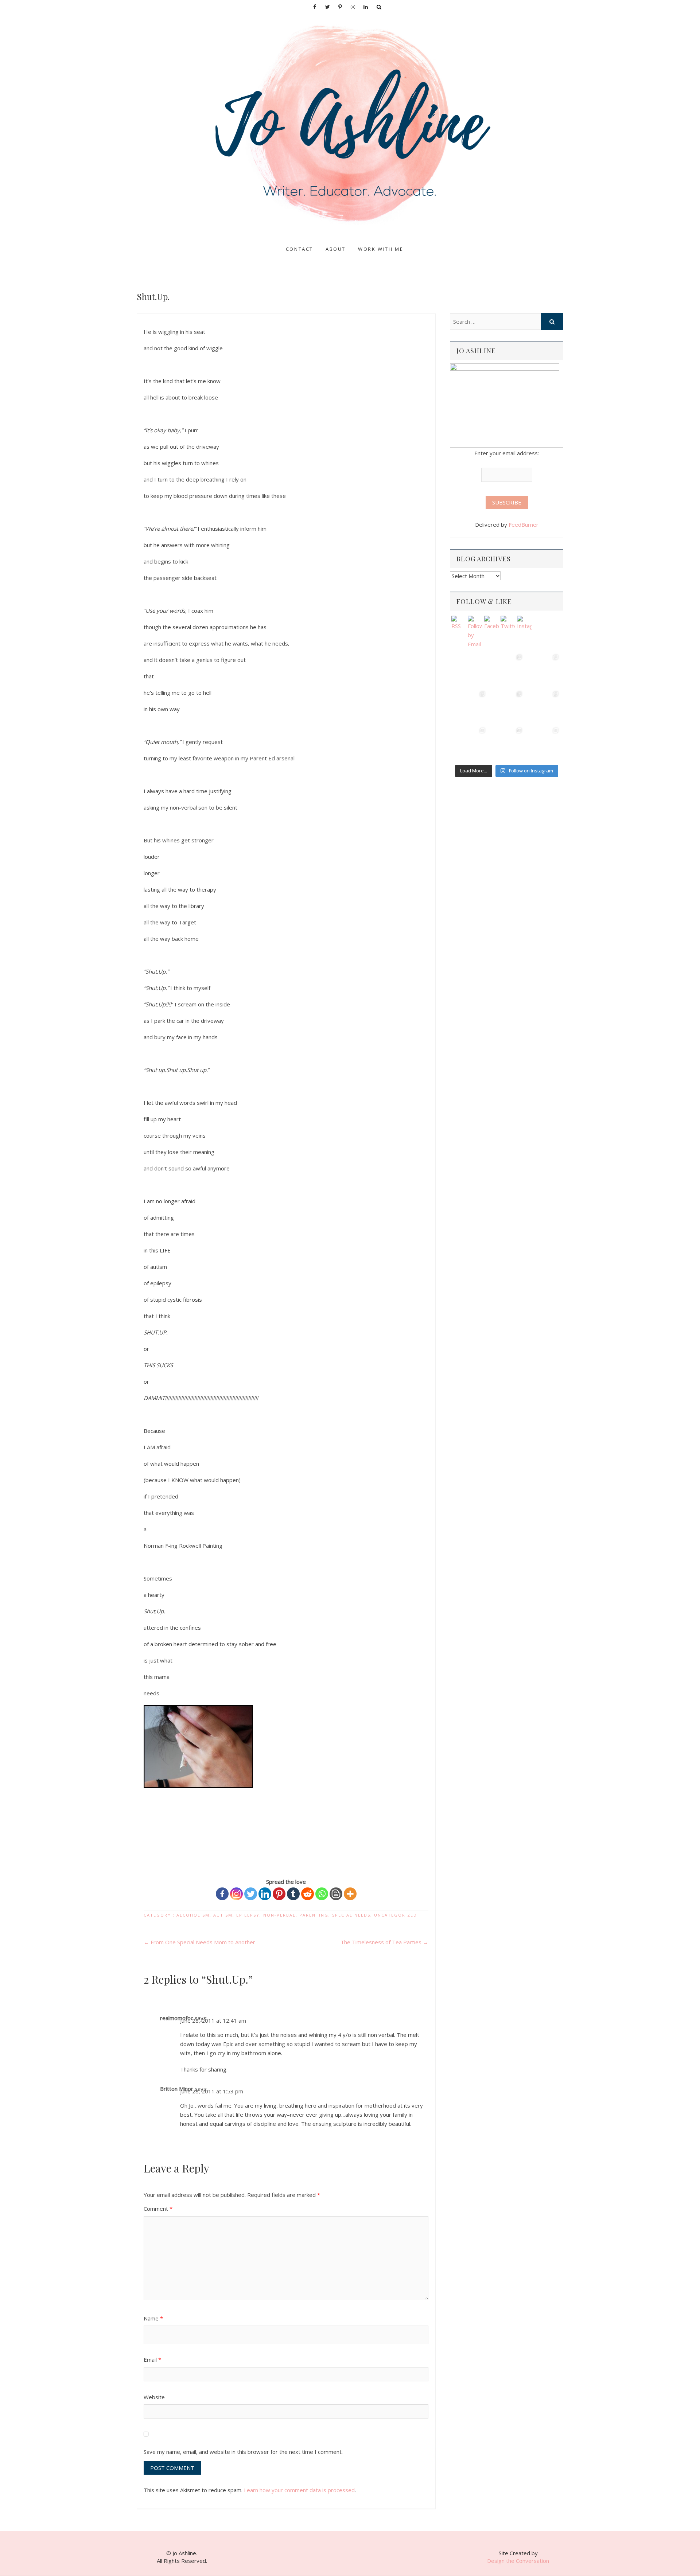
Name (153, 2318)
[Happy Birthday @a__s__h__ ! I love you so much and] (506, 670)
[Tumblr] (293, 1894)
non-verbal (279, 1915)
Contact (300, 249)
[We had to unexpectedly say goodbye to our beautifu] (470, 743)
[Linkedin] (265, 1894)
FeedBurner (524, 525)
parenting (314, 1915)
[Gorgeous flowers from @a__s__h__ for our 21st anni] (543, 706)
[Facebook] (222, 1894)
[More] (350, 1894)
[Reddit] (308, 1894)
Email (152, 2359)
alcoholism (193, 1915)
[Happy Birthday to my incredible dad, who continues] (506, 706)
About (336, 249)
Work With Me (381, 249)
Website (154, 2397)
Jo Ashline (156, 242)
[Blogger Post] (336, 1894)
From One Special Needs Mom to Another (199, 1942)
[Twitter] (251, 1894)
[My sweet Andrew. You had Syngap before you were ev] (470, 706)
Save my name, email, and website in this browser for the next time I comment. (243, 2452)
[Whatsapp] (322, 1894)
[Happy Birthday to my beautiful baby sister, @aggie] (543, 670)
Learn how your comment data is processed (299, 2490)
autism (223, 1915)
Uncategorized (396, 1915)
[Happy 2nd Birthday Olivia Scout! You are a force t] (543, 743)
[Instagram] (236, 1894)
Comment (158, 2209)
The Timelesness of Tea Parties (384, 1942)
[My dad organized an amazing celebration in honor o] (506, 743)
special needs (351, 1915)
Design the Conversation (518, 2561)
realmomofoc (177, 2018)
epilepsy (248, 1915)
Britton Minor (177, 2089)
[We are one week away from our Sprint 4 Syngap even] (470, 670)
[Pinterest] (279, 1894)
